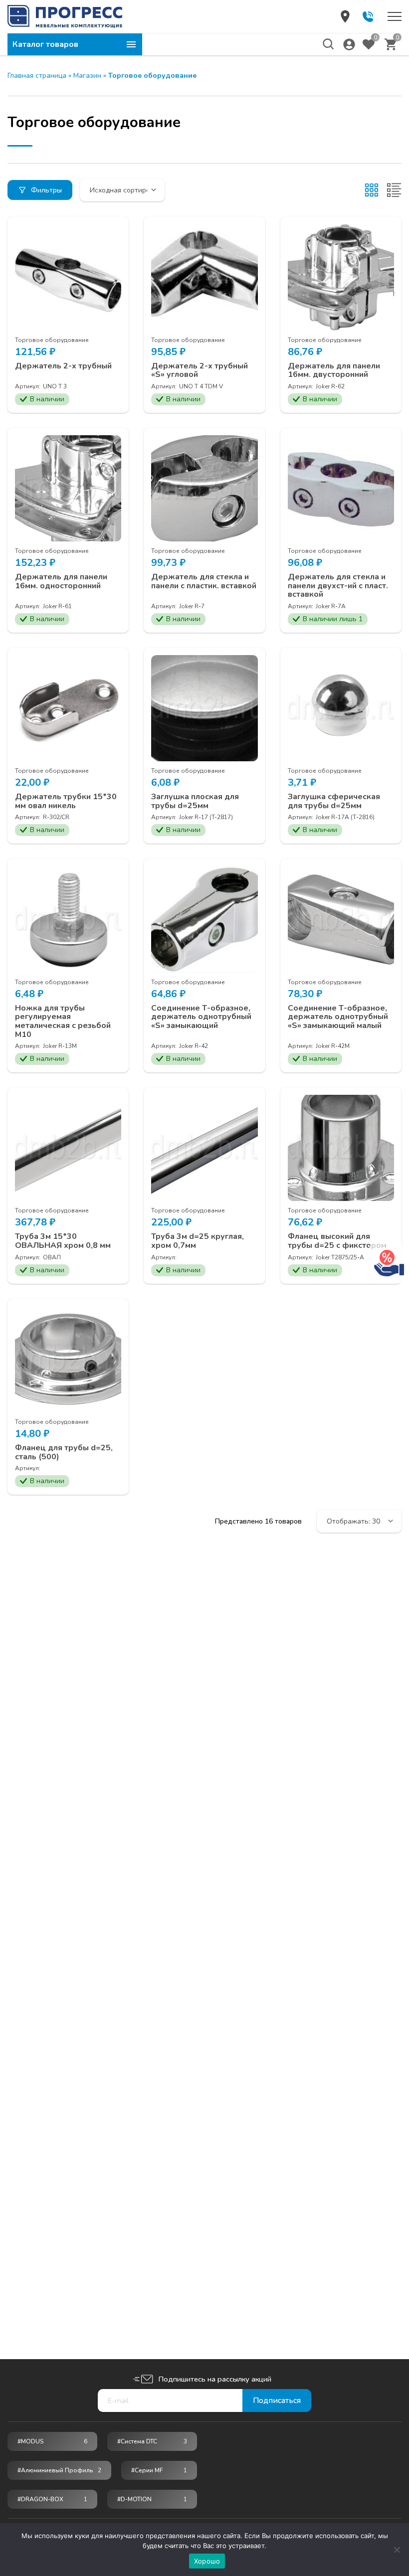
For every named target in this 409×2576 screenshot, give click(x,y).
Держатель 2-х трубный (63, 366)
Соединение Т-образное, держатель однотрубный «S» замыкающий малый (338, 1017)
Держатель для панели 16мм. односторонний (61, 582)
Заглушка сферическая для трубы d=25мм (334, 801)
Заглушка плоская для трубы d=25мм (195, 801)
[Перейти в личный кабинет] (349, 44)
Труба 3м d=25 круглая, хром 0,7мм (198, 1241)
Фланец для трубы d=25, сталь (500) (64, 1453)
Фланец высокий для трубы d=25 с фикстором (337, 1241)
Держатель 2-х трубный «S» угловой (200, 371)
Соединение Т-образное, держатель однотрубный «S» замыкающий (201, 1017)
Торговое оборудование (52, 340)
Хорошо (207, 2561)
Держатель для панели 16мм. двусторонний (334, 371)
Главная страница (37, 76)
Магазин (87, 76)
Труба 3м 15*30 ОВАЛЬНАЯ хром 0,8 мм (63, 1241)
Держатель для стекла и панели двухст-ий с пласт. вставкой (338, 586)
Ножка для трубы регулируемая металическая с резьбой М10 (63, 1022)
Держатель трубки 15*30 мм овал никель (66, 801)
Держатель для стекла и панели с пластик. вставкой (204, 582)
